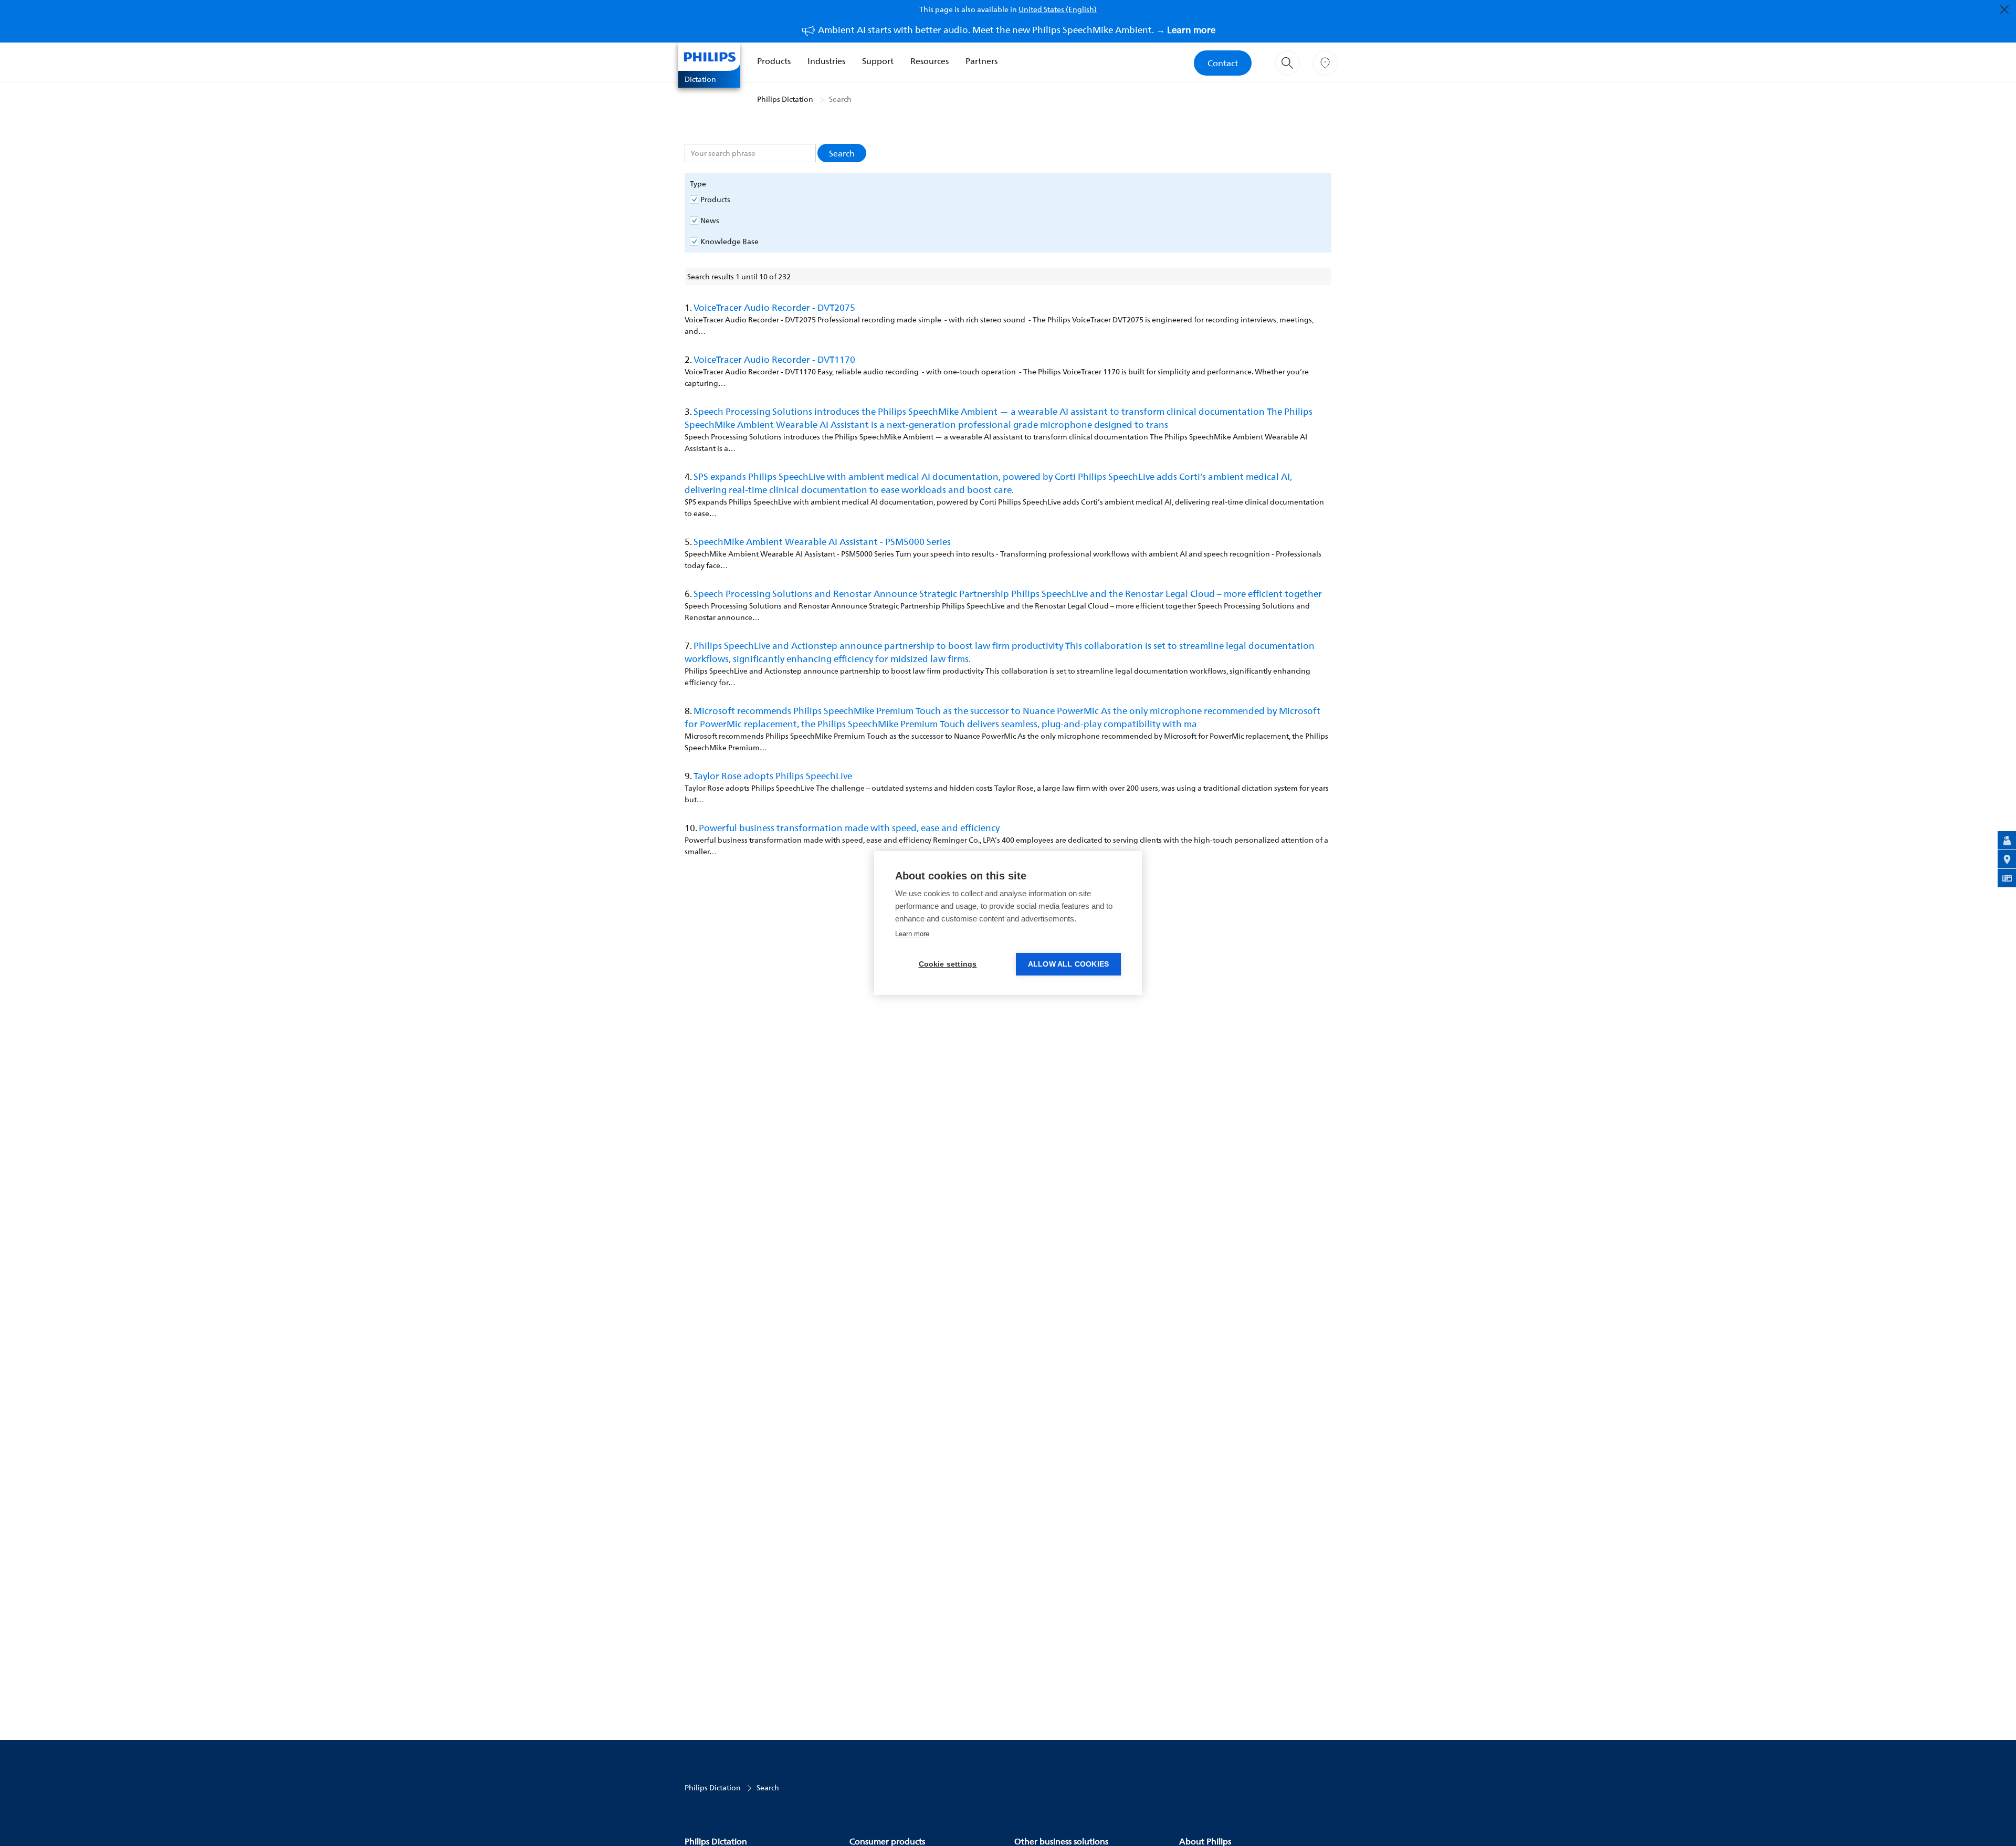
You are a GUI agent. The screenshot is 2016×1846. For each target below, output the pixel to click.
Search (840, 99)
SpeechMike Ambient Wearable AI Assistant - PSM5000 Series (822, 542)
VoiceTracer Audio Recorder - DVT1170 (774, 359)
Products (774, 61)
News (710, 221)
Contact (1223, 63)
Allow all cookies (1068, 964)
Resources (930, 61)
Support (878, 61)
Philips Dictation (785, 99)
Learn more (912, 934)
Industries (826, 61)
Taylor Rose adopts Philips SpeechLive (773, 776)
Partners (981, 61)
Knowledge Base (729, 242)
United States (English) (1058, 9)
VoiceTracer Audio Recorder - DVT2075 (774, 307)
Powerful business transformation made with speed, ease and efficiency (849, 828)
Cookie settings (948, 964)
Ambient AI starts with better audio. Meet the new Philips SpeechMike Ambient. (1017, 30)
